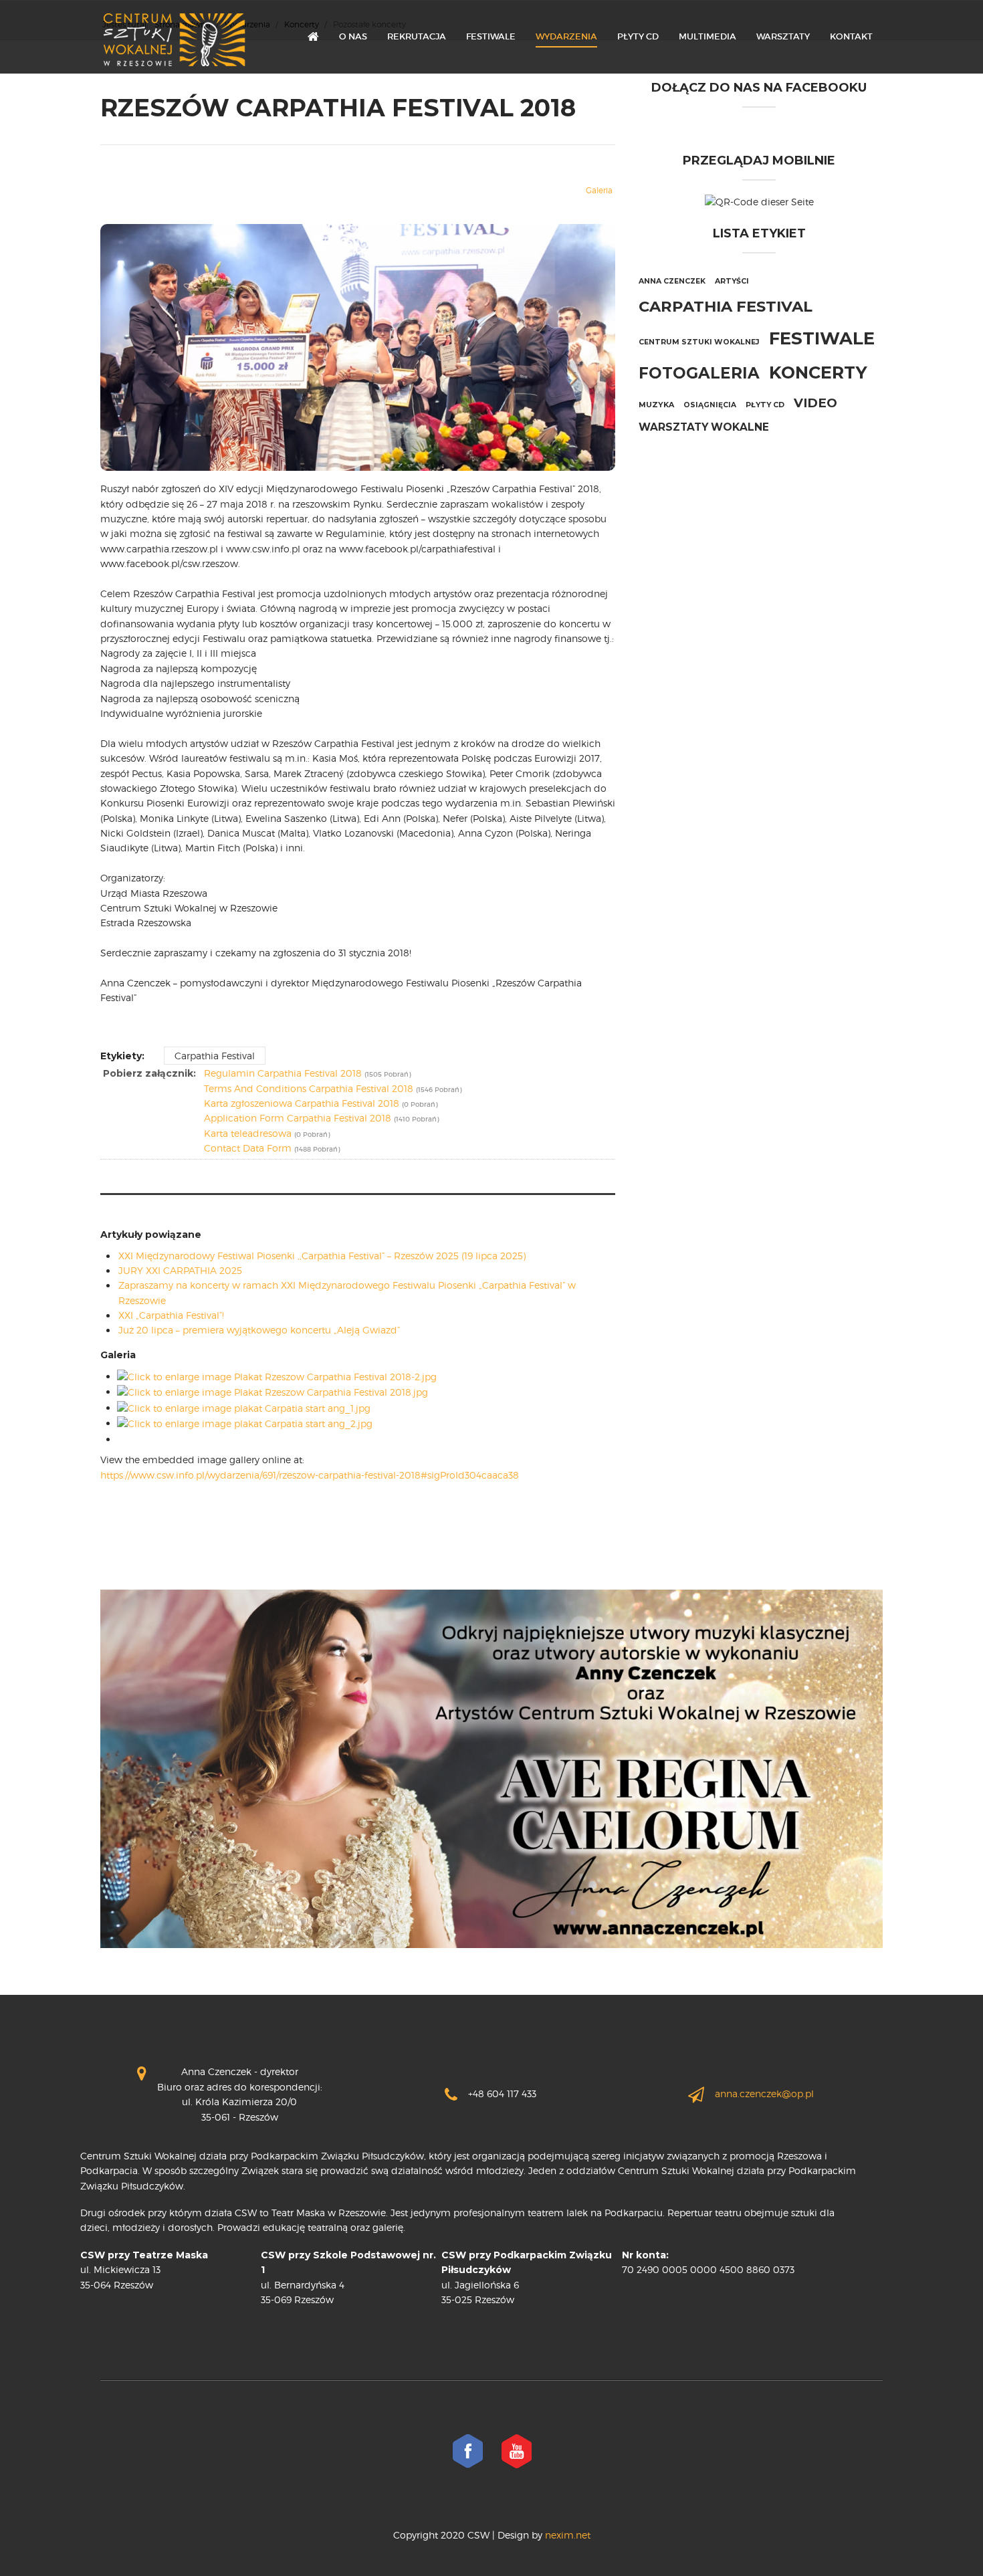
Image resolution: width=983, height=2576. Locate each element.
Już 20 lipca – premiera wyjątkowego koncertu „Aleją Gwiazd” (259, 1330)
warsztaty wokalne (704, 427)
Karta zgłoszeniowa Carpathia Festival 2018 (302, 1103)
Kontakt (851, 36)
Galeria (599, 190)
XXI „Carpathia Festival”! (171, 1315)
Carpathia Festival (215, 1056)
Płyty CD (638, 36)
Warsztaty (783, 36)
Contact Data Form (248, 1148)
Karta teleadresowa (248, 1133)
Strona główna (313, 37)
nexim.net (566, 2535)
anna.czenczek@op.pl (764, 2094)
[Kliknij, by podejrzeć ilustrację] (358, 346)
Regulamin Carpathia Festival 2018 (283, 1073)
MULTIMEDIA (707, 36)
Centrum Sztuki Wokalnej (699, 342)
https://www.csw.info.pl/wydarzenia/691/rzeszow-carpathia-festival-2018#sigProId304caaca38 (310, 1475)
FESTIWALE (491, 36)
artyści (732, 281)
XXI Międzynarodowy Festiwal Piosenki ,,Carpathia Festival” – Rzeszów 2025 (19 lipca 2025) (322, 1256)
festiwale (822, 338)
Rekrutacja (417, 36)
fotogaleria (699, 373)
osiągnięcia (710, 405)
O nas (353, 36)
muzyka (656, 405)
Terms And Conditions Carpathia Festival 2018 (309, 1088)
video (815, 403)
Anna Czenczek (672, 281)
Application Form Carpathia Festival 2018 (298, 1118)
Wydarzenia (566, 36)
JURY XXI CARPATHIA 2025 (180, 1270)
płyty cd (765, 405)
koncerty (818, 372)
